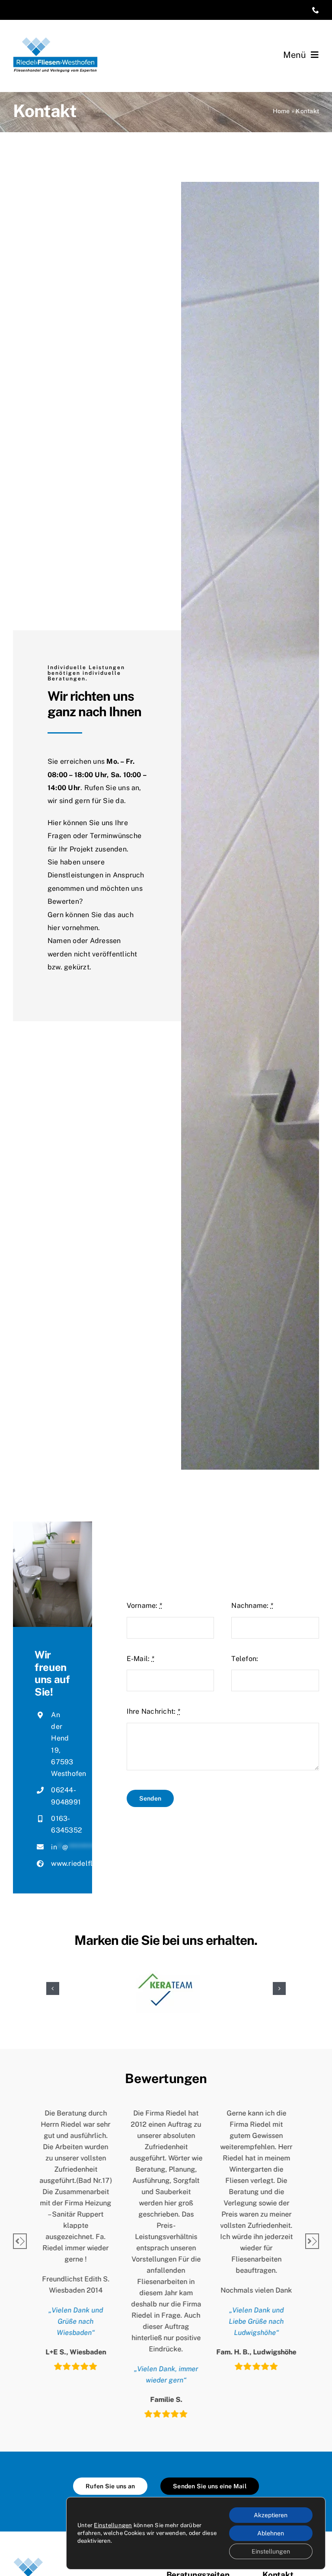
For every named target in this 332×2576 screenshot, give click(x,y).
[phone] (316, 10)
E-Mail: (140, 1659)
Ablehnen (271, 2533)
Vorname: (144, 1606)
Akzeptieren (271, 2515)
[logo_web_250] (55, 40)
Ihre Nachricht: (153, 1711)
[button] (53, 1988)
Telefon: (245, 1659)
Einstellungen (113, 2525)
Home (281, 111)
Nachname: (252, 1606)
